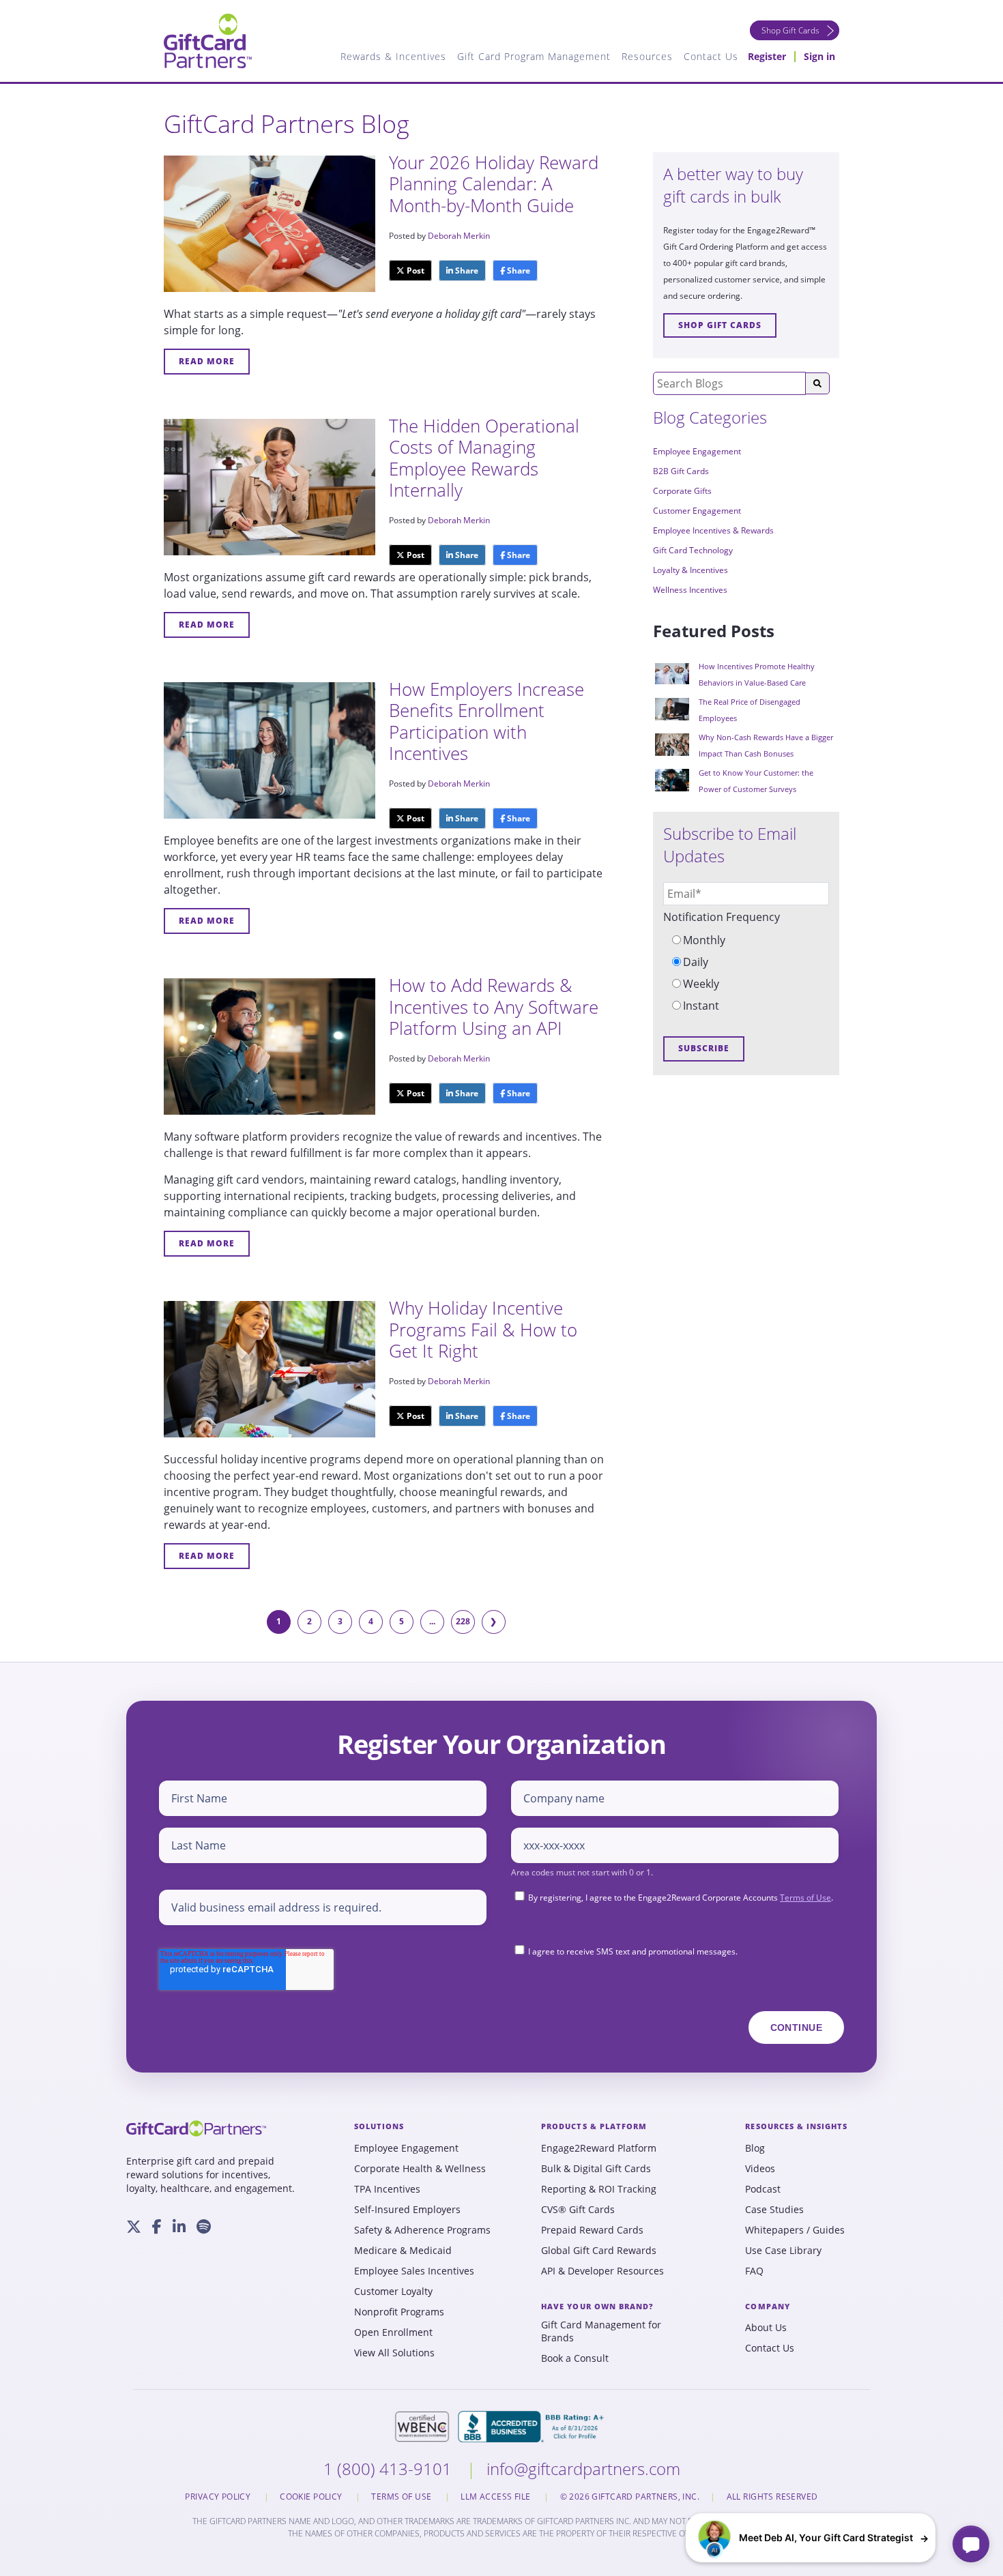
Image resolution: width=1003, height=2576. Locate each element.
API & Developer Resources (602, 2271)
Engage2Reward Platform (599, 2148)
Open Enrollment (393, 2332)
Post (415, 270)
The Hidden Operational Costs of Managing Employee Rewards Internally (484, 458)
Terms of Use (805, 1898)
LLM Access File (497, 2497)
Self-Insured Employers (407, 2210)
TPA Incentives (387, 2189)
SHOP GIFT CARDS (720, 325)
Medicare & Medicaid (403, 2251)
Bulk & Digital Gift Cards (596, 2169)
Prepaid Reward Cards (592, 2230)
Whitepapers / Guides (795, 2230)
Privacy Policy (219, 2497)
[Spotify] (204, 2227)
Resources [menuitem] (647, 56)
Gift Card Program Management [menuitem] (534, 56)
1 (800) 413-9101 (390, 2469)
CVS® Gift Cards (578, 2210)
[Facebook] (157, 2227)
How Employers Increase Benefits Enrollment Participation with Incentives (486, 721)
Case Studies (774, 2210)
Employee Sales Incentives (414, 2271)
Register (767, 56)
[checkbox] (746, 973)
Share (466, 270)
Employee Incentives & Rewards (713, 530)
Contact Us (770, 2348)
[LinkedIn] (179, 2227)
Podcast (763, 2189)
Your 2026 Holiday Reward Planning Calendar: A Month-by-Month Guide (494, 184)
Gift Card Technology (693, 550)
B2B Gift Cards (681, 471)
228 (463, 1621)
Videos (760, 2169)
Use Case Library (783, 2251)
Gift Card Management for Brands (601, 2331)
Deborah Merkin (459, 236)
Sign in (819, 56)
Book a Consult (575, 2358)
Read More (207, 361)
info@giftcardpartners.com (583, 2469)
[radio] (746, 940)
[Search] (817, 383)
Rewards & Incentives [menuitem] (393, 56)
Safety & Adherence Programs (422, 2230)
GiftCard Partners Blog (287, 124)
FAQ (754, 2271)
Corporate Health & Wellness (420, 2169)
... (432, 1621)
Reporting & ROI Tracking (599, 2189)
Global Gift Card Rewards (599, 2251)
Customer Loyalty (393, 2292)
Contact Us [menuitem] (711, 56)
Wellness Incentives (690, 590)
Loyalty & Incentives (691, 570)
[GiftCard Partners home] (196, 2128)
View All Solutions (394, 2353)
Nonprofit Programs (399, 2312)
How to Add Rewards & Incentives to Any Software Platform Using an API (494, 1006)
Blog (755, 2148)
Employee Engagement (697, 451)
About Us (766, 2328)
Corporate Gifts (682, 491)
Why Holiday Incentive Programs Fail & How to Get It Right (483, 1329)
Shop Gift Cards (790, 30)
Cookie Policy (312, 2497)
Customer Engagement (697, 511)
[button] (811, 2538)
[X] (134, 2227)
